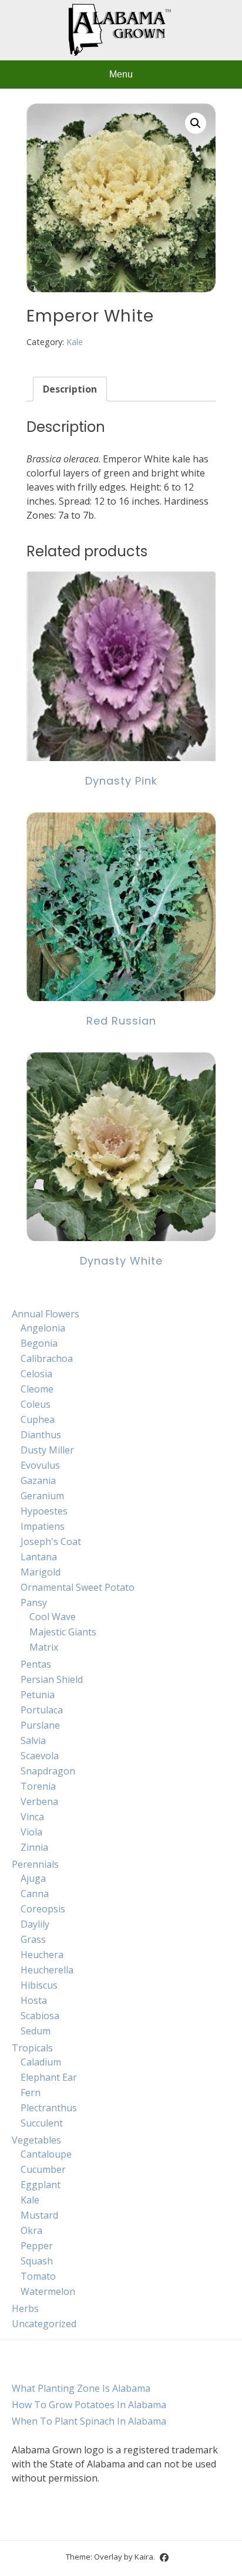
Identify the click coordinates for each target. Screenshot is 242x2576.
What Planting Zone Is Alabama (81, 2388)
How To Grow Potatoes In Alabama (89, 2405)
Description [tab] (70, 389)
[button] (196, 123)
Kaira (144, 2557)
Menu (121, 74)
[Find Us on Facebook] (164, 2558)
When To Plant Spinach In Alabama (89, 2421)
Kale (75, 342)
